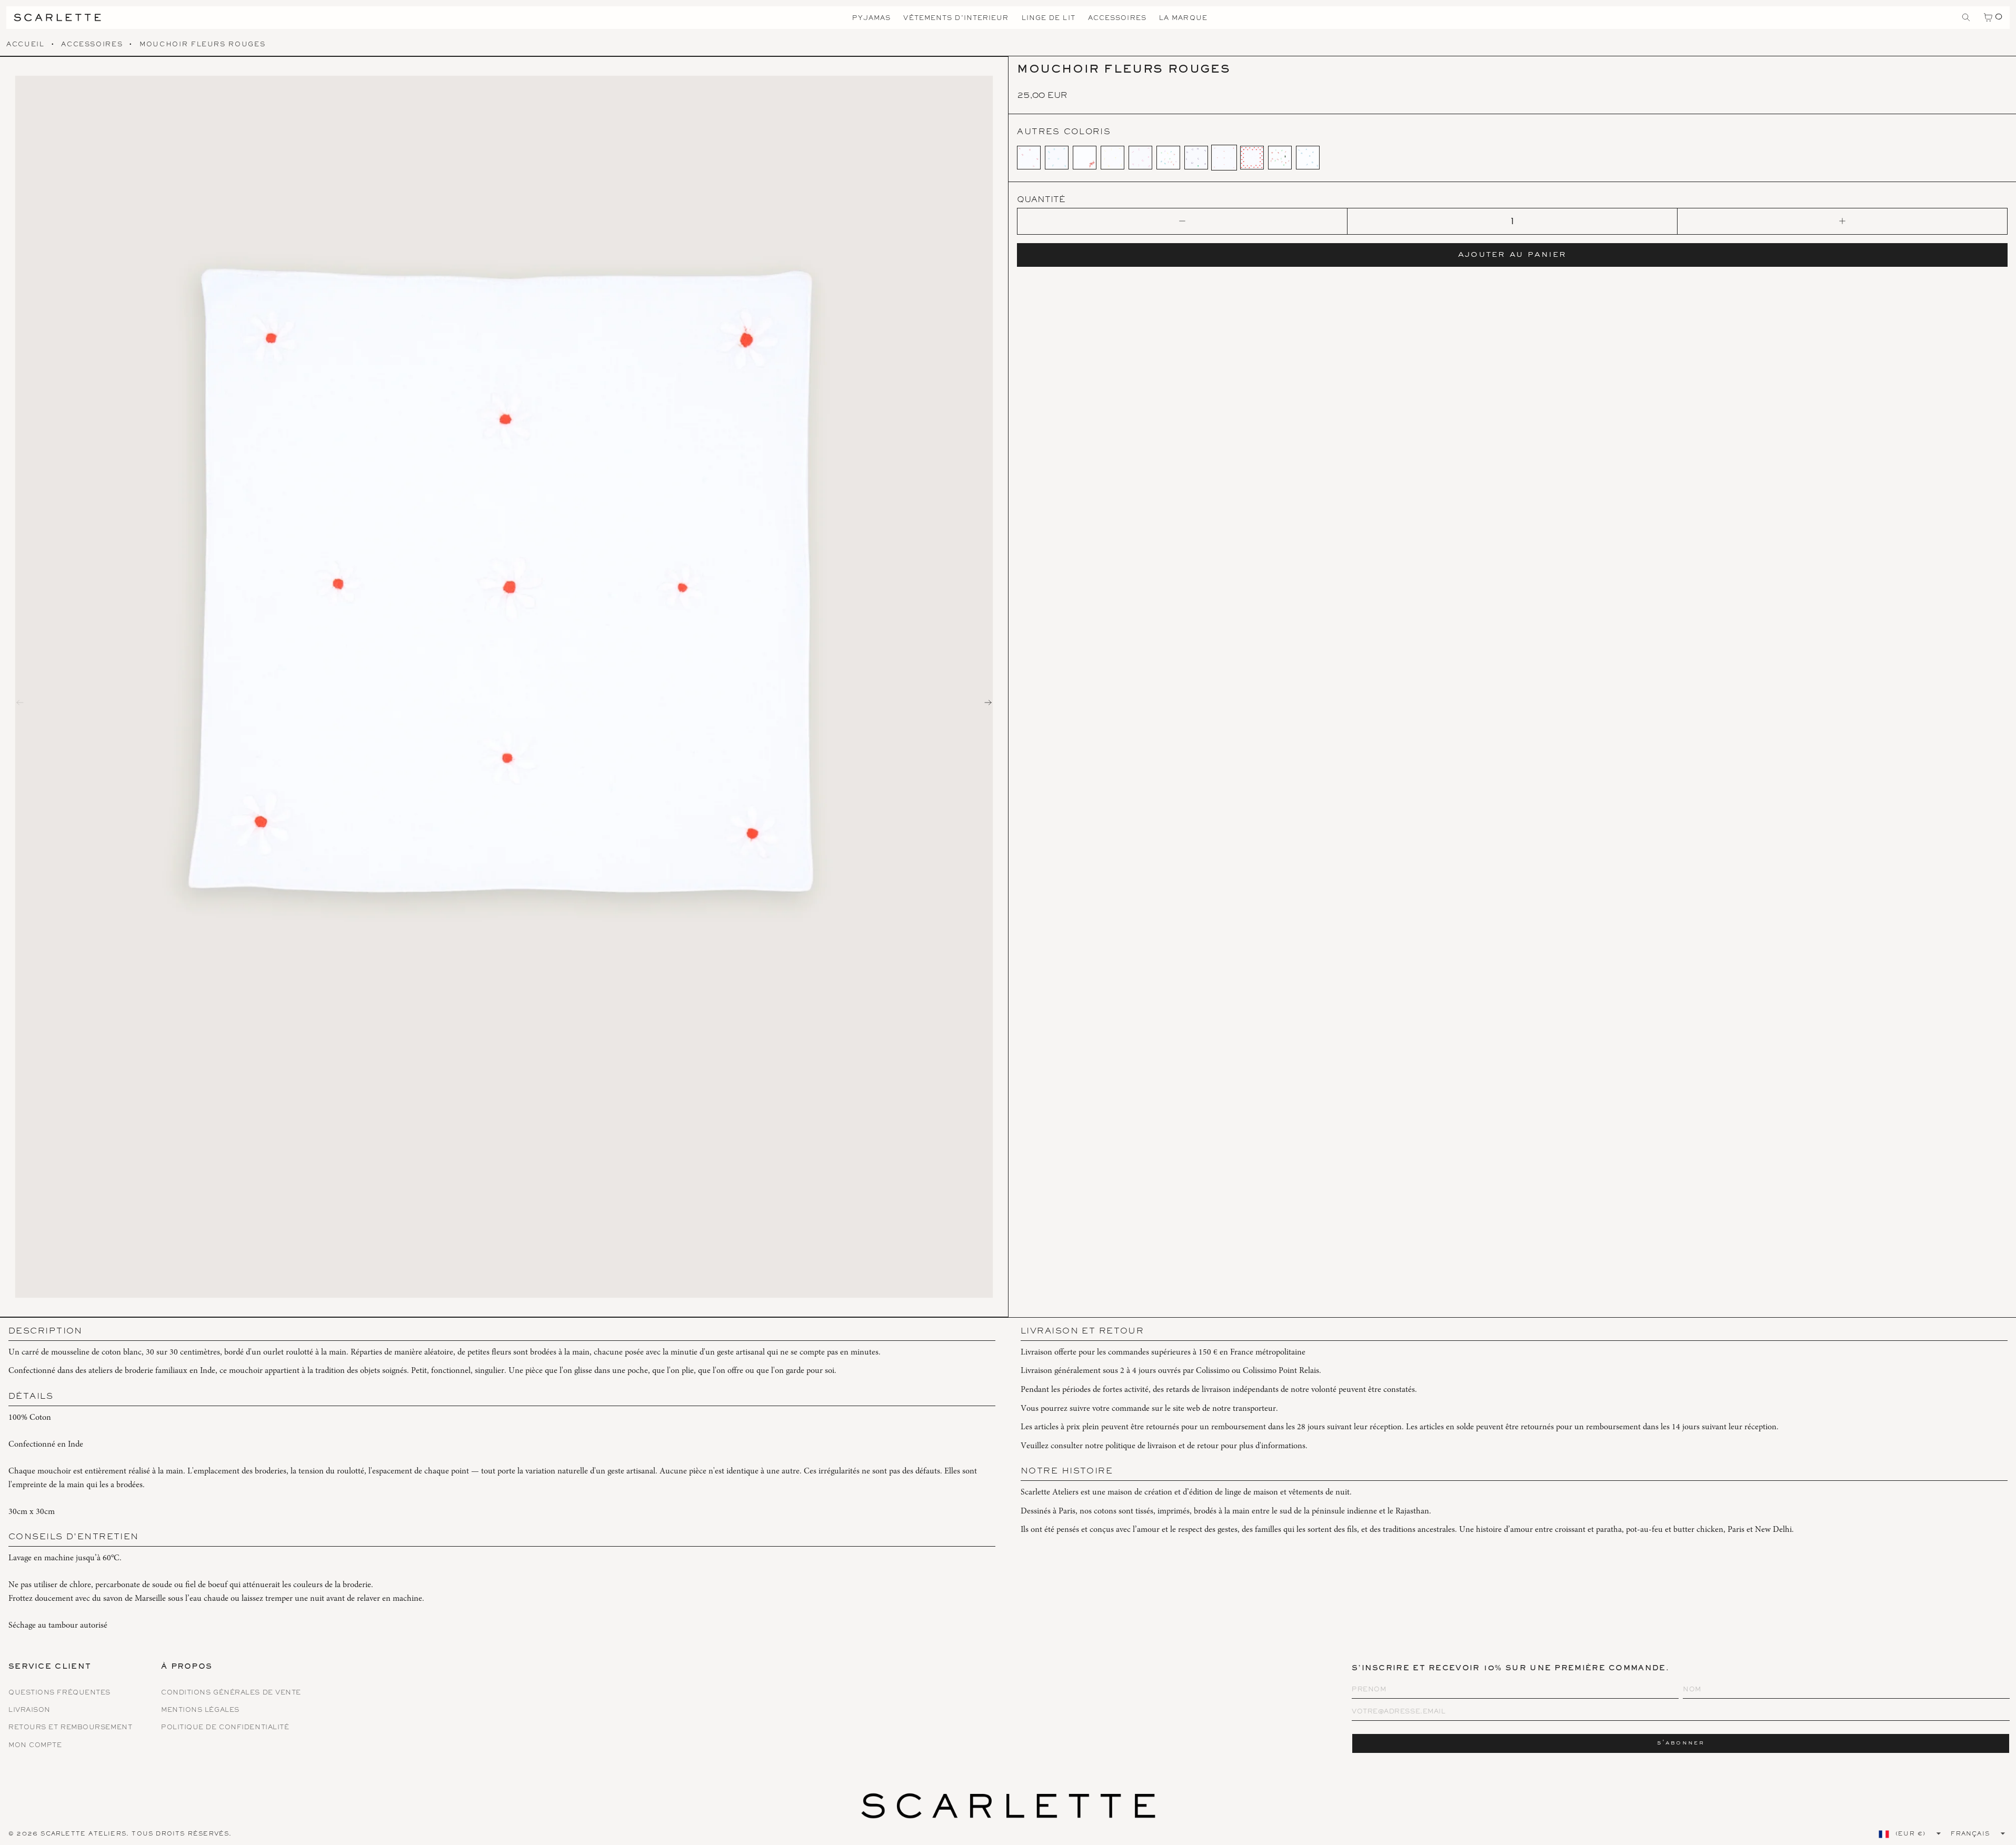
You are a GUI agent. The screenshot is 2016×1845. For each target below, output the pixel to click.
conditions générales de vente (231, 1693)
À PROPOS (187, 1668)
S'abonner (1681, 1743)
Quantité (1041, 200)
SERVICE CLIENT (50, 1668)
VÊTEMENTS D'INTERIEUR (956, 19)
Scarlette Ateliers (83, 1834)
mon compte (35, 1746)
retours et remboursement (70, 1728)
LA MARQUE (1183, 19)
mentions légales (200, 1711)
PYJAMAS (872, 19)
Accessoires (92, 45)
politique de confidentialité (225, 1728)
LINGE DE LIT (1049, 19)
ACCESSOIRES (1117, 19)
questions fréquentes (59, 1693)
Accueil (26, 45)
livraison (29, 1711)
